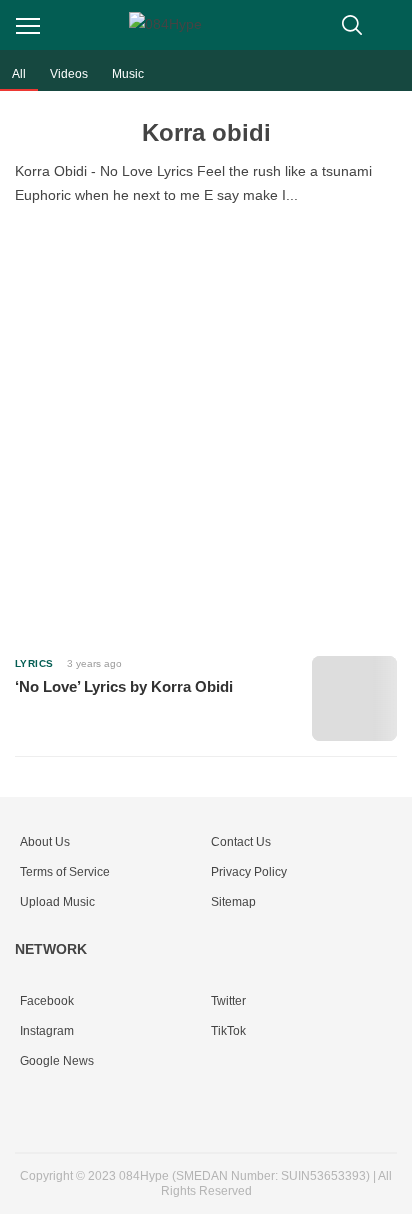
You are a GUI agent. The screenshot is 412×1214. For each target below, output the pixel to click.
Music (128, 74)
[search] (352, 25)
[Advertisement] (206, 427)
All (19, 74)
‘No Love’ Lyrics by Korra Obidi (124, 686)
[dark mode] (392, 25)
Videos (69, 74)
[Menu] (28, 26)
